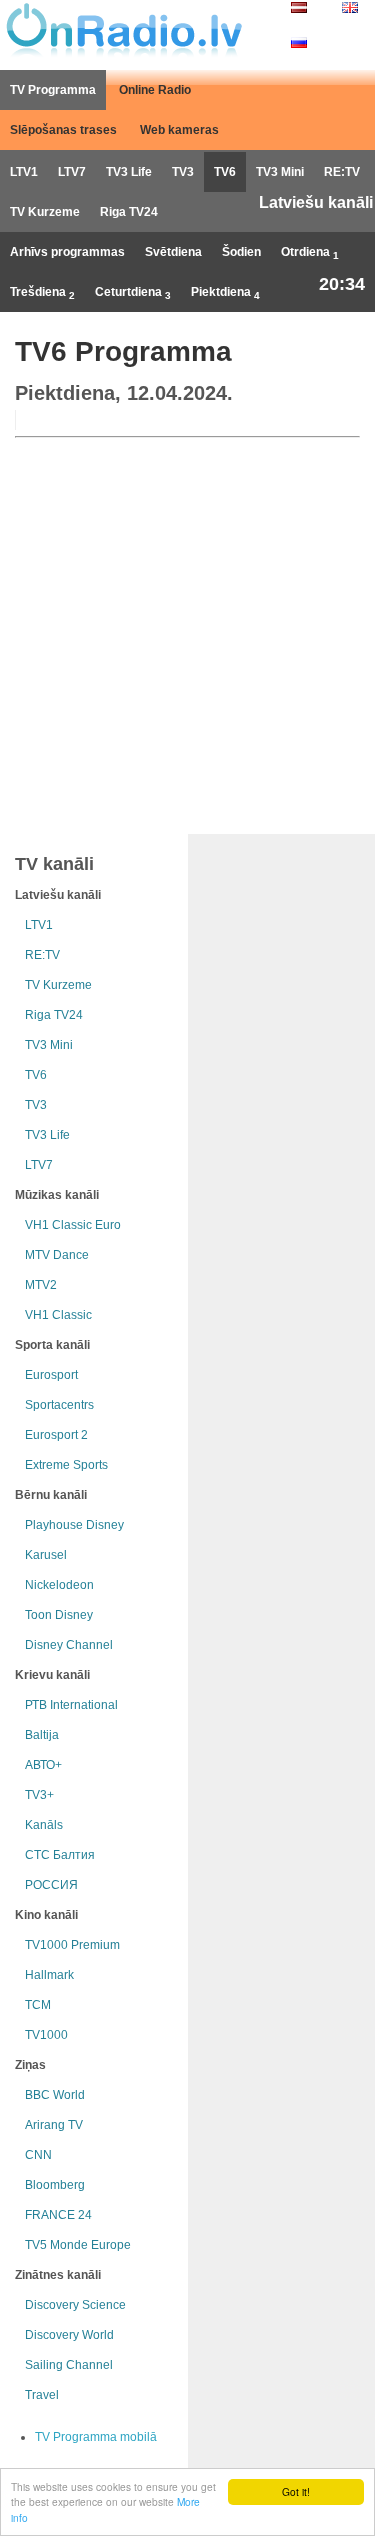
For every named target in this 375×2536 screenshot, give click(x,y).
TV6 (225, 172)
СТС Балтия (60, 1855)
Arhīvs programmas (67, 252)
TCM (38, 2005)
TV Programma (53, 90)
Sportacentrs (59, 1405)
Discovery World (69, 2335)
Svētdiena (173, 252)
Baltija (42, 1735)
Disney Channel (69, 1645)
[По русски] (299, 44)
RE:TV (342, 172)
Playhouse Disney (74, 1525)
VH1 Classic (58, 1315)
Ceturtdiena (133, 293)
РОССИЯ (51, 1885)
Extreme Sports (66, 1465)
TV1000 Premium (72, 1945)
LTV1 (24, 172)
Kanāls (44, 1825)
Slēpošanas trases (63, 130)
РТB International (71, 1705)
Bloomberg (55, 2185)
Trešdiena (42, 293)
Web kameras (179, 130)
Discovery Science (75, 2305)
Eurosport (51, 1375)
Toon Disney (59, 1615)
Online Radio (155, 90)
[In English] (350, 9)
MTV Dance (57, 1255)
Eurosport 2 (56, 1435)
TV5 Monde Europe (78, 2245)
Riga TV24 (129, 212)
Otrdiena (310, 253)
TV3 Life (129, 172)
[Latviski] (299, 9)
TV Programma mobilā (96, 2437)
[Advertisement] (187, 631)
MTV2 (41, 1285)
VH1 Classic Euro (73, 1225)
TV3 (183, 172)
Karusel (46, 1555)
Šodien (241, 252)
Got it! (296, 2491)
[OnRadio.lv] (122, 30)
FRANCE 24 (58, 2215)
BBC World (55, 2095)
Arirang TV (54, 2125)
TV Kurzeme (45, 212)
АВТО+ (43, 1765)
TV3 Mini (280, 172)
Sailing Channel (69, 2365)
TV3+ (39, 1795)
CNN (38, 2155)
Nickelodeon (59, 1585)
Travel (42, 2395)
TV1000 (46, 2035)
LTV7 (72, 172)
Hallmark (49, 1975)
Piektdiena (225, 293)
